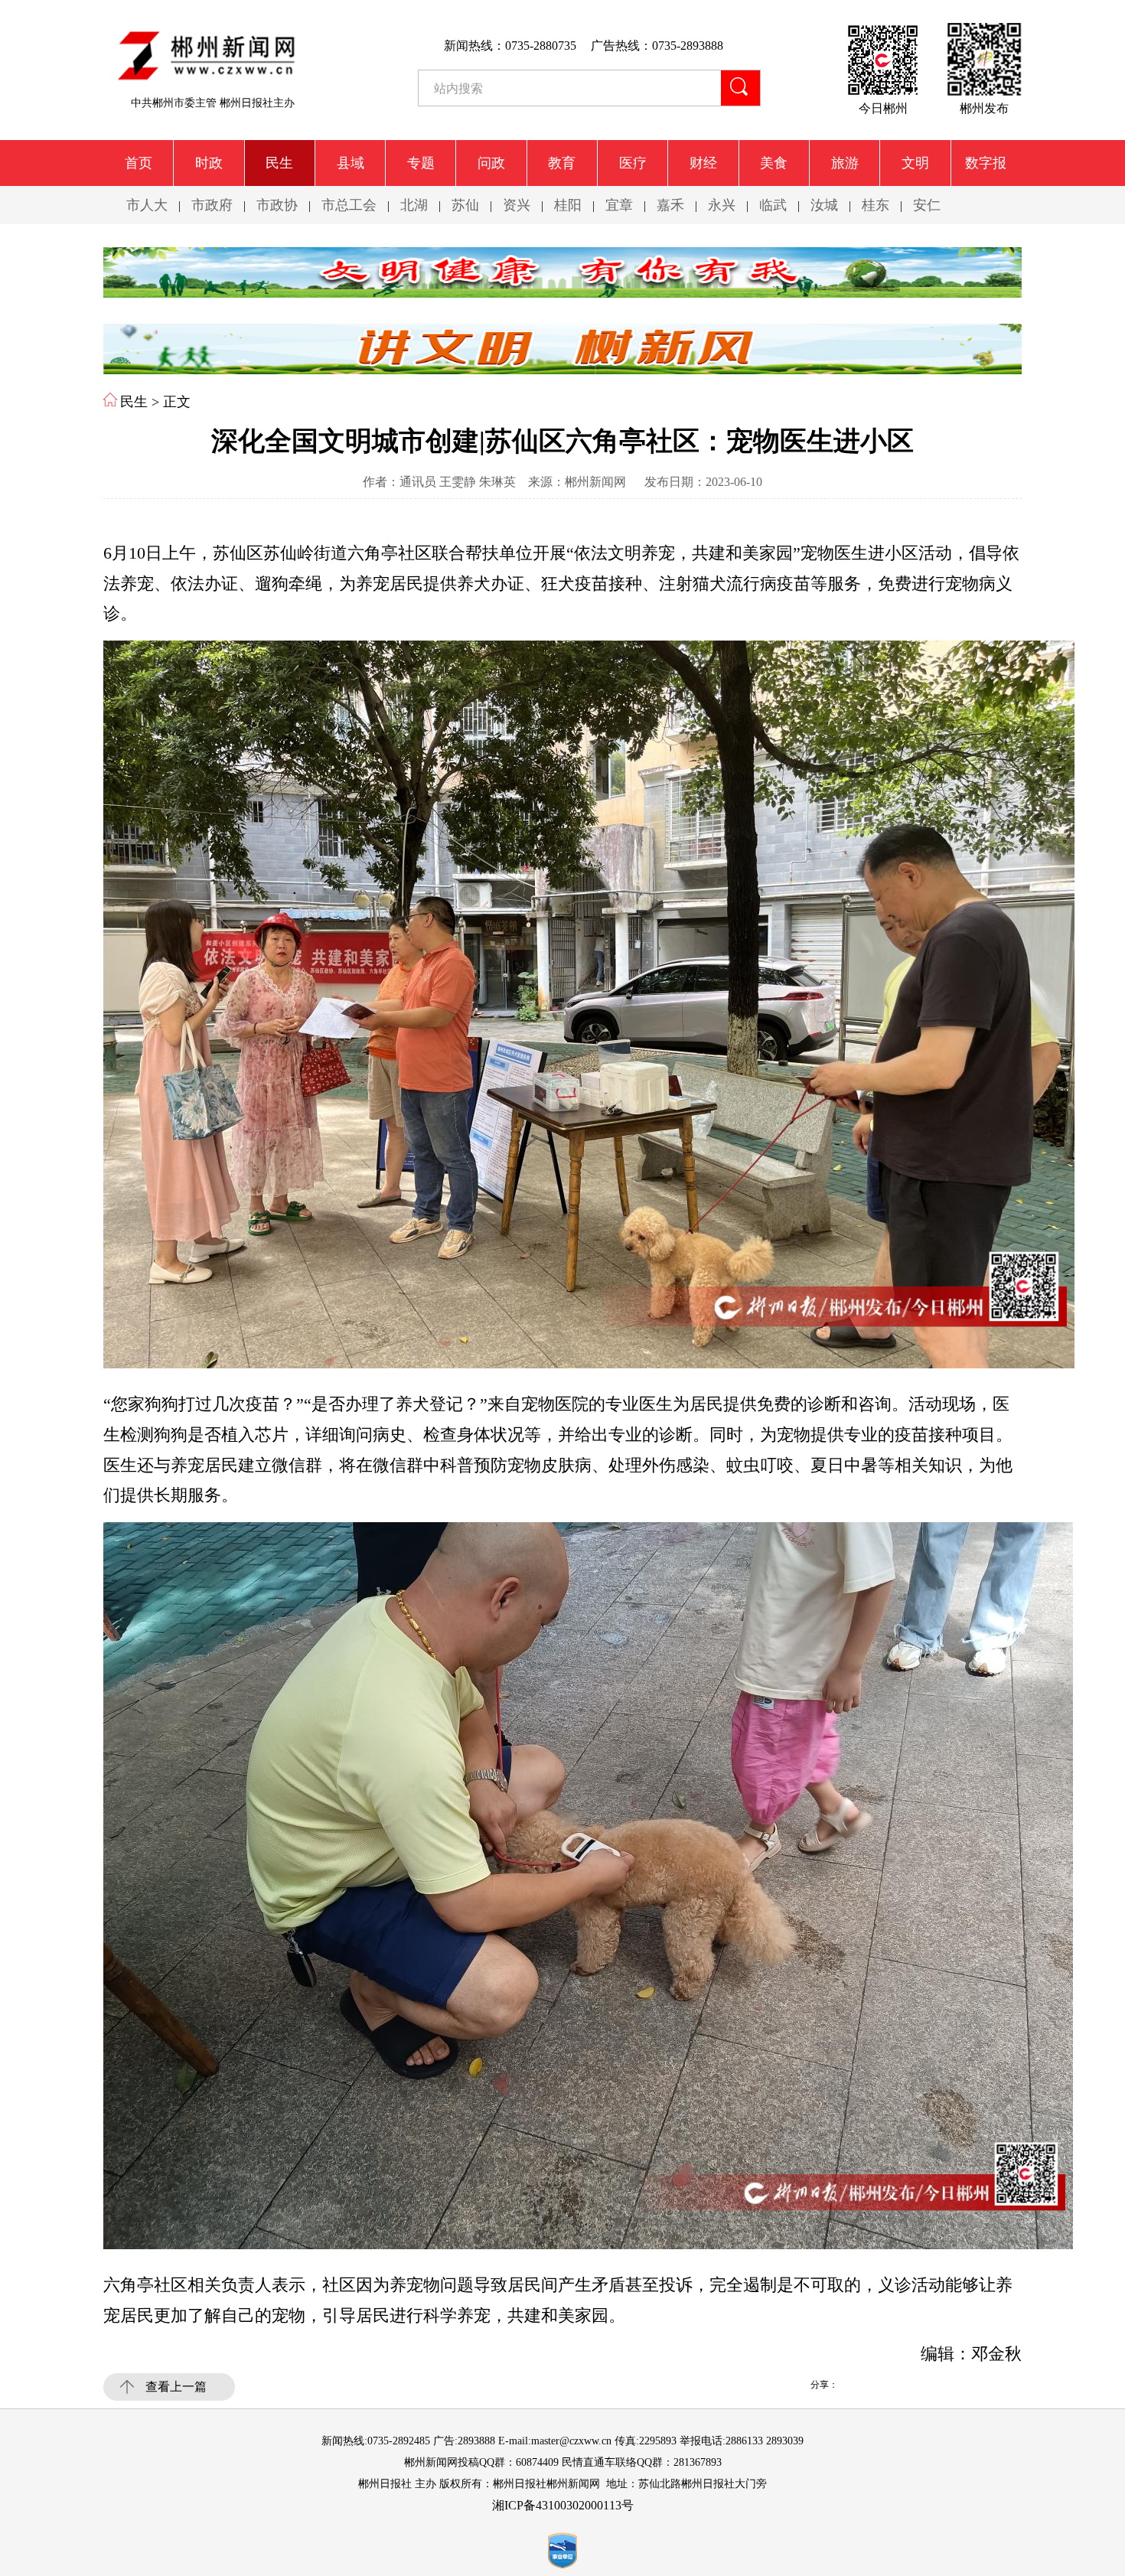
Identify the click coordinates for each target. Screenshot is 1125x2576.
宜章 (619, 205)
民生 (279, 163)
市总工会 (349, 205)
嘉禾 (670, 205)
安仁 (927, 205)
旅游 (845, 163)
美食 (774, 163)
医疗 (633, 163)
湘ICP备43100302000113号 (563, 2505)
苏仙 (465, 205)
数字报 (986, 163)
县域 (351, 163)
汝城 (824, 205)
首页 (139, 163)
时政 (209, 163)
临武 (773, 205)
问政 (491, 163)
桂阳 (568, 205)
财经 (703, 163)
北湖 (414, 205)
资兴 (517, 205)
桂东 (876, 205)
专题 (421, 163)
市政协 (277, 205)
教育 (562, 163)
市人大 (147, 205)
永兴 (722, 205)
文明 (915, 163)
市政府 (212, 205)
